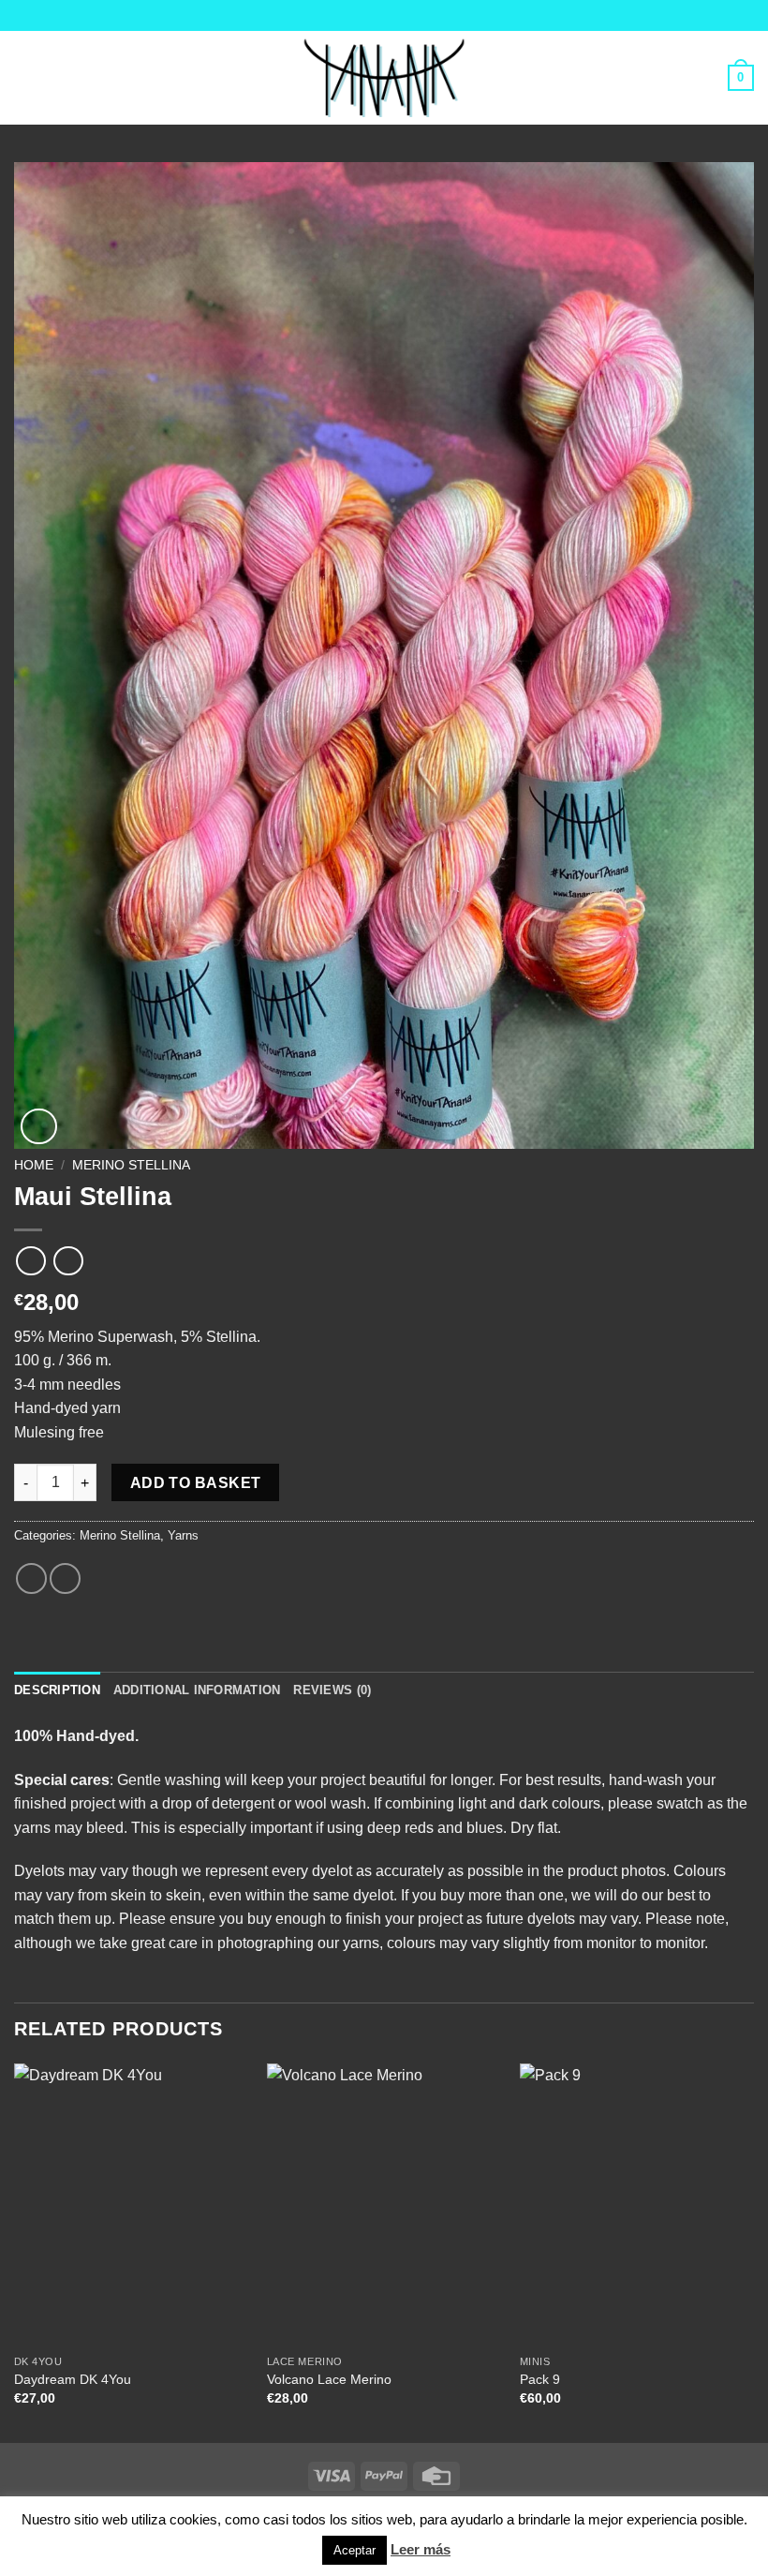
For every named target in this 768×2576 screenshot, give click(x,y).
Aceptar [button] (354, 2550)
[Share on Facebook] (31, 1578)
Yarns (183, 1535)
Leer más (421, 2549)
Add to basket (196, 1483)
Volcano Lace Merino (329, 2379)
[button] (25, 77)
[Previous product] (68, 1261)
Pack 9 (540, 2379)
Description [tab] (57, 1690)
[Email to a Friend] (65, 1578)
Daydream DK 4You (73, 2379)
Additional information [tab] (197, 1690)
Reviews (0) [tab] (332, 1690)
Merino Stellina (131, 1165)
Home (34, 1165)
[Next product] (30, 1261)
